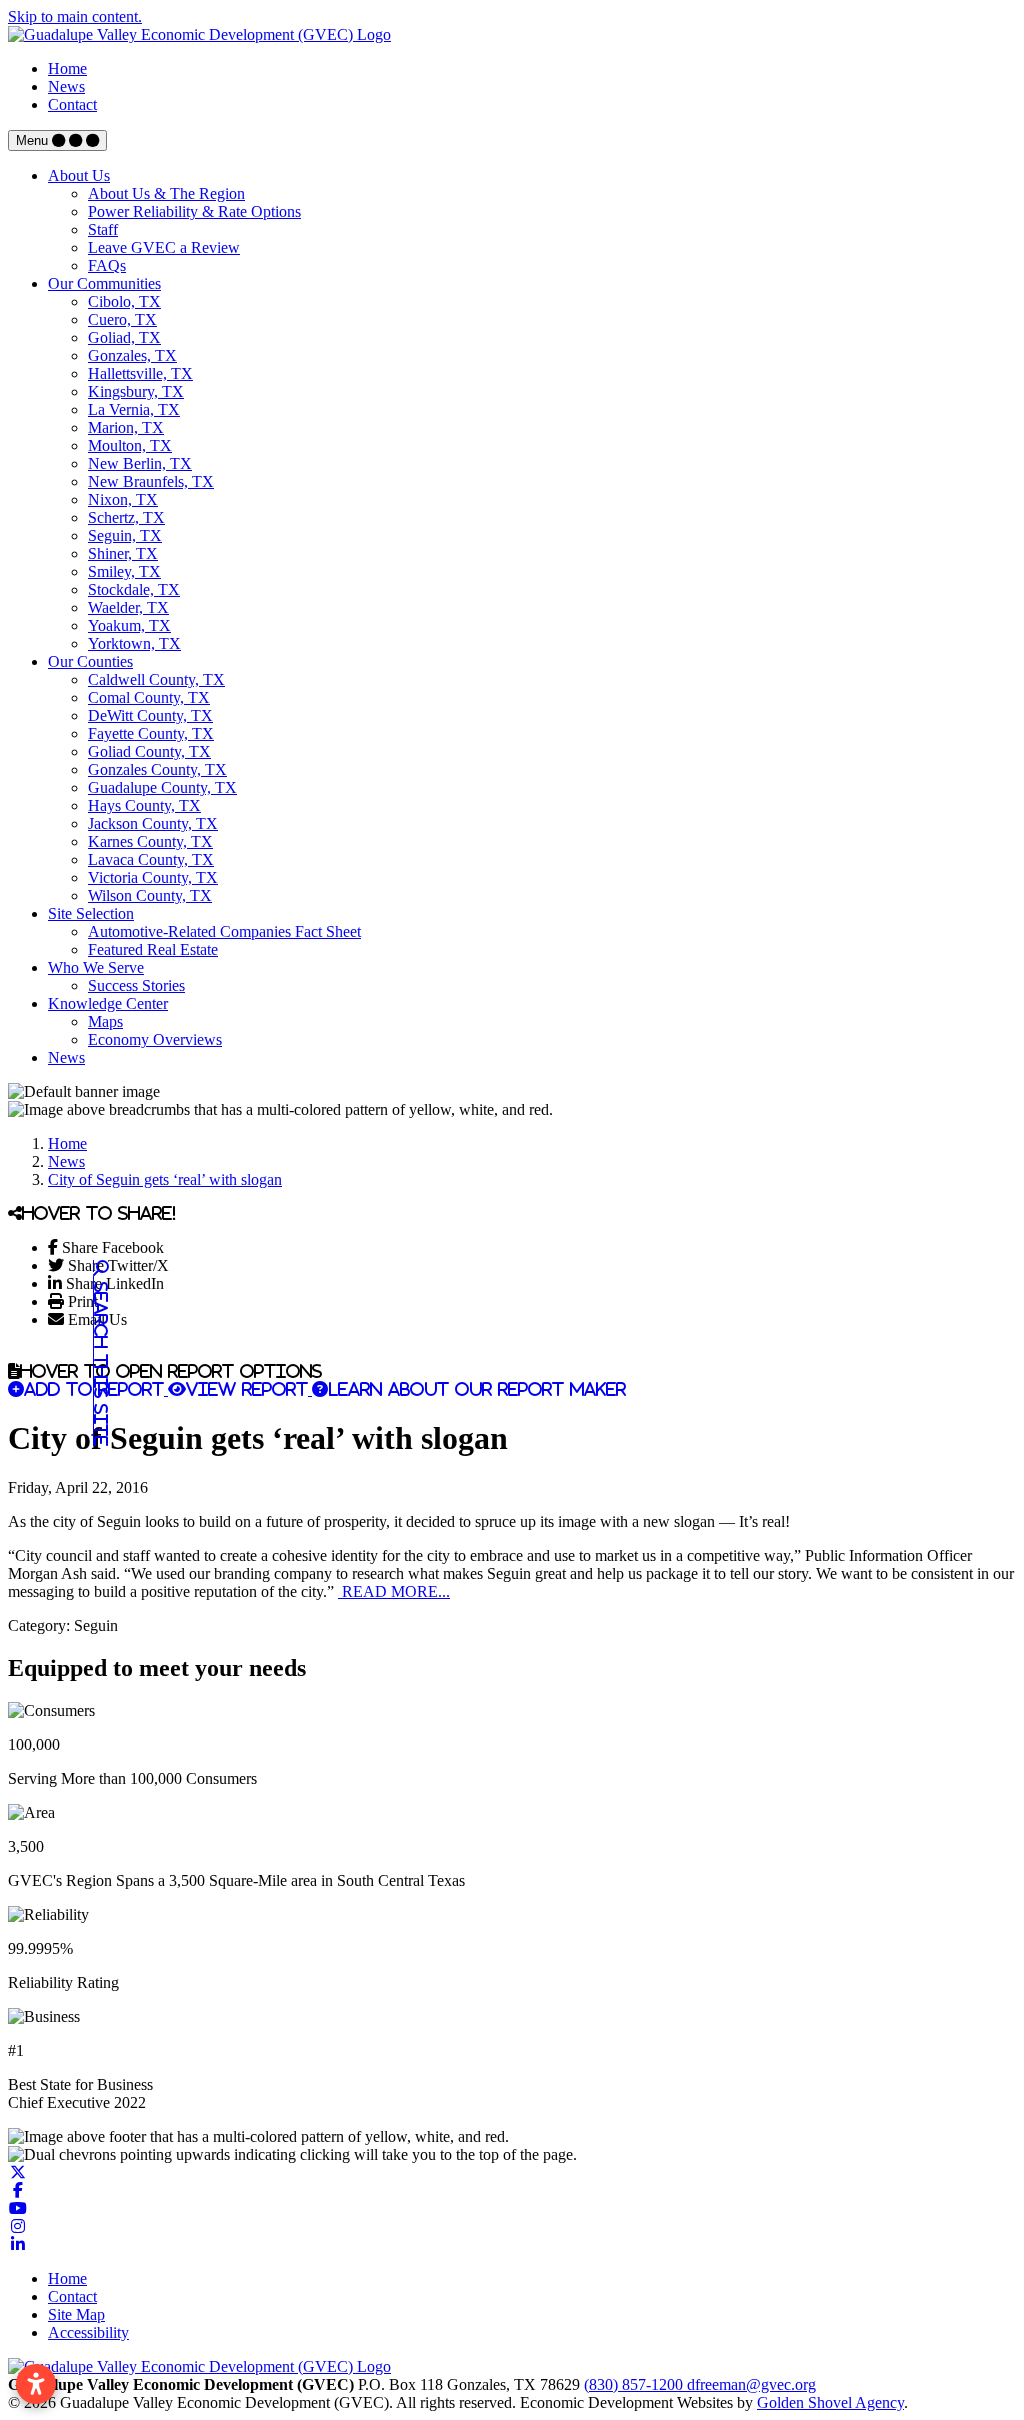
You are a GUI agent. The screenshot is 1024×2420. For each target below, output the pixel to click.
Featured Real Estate (153, 949)
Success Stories (136, 985)
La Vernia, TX (134, 409)
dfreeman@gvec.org (751, 2384)
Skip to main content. (75, 16)
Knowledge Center (108, 1003)
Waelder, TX (128, 607)
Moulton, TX (130, 445)
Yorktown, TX (134, 643)
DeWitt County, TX (150, 715)
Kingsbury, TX (136, 391)
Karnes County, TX (150, 841)
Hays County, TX (144, 805)
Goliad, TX (124, 337)
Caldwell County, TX (156, 679)
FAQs (107, 265)
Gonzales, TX (132, 355)
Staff (103, 229)
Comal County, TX (149, 697)
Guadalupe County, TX (162, 787)
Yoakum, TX (129, 625)
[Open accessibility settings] (36, 2384)
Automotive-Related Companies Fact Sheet (224, 931)
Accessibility (88, 2332)
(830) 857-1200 (635, 2384)
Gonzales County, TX (157, 769)
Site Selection (91, 913)
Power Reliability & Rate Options (194, 211)
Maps (105, 1021)
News (66, 86)
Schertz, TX (126, 517)
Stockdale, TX (134, 589)
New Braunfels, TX (151, 481)
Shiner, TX (123, 553)
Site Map (76, 2314)
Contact (72, 104)
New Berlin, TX (140, 463)
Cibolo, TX (124, 301)
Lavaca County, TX (151, 859)
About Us (79, 175)
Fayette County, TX (151, 733)
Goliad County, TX (149, 751)
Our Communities (104, 283)
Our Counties (90, 661)
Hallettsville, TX (140, 373)
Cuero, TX (122, 319)
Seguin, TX (125, 535)
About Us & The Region (166, 193)
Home (67, 68)
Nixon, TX (123, 499)
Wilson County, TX (150, 895)
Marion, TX (126, 427)
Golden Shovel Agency (830, 2402)
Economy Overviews (155, 1039)
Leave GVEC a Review (164, 247)
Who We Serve (96, 967)
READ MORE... (394, 1591)
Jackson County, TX (153, 823)
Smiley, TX (124, 571)
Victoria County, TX (153, 877)
